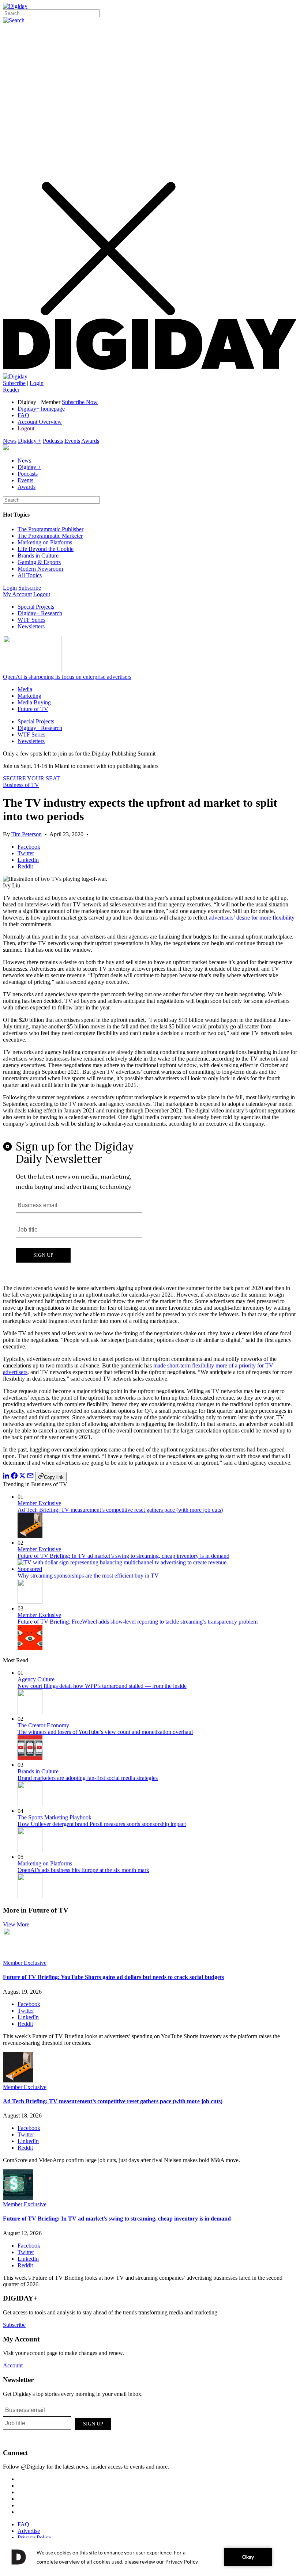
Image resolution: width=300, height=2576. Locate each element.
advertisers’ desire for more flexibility (252, 918)
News (10, 441)
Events (72, 441)
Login (37, 383)
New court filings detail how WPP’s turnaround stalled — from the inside (102, 1686)
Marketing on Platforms (45, 542)
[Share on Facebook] (14, 1477)
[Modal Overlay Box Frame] (150, 1206)
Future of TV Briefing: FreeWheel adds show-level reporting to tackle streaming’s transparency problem (138, 1622)
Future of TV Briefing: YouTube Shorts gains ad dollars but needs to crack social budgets (113, 1977)
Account (13, 2365)
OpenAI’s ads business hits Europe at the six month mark (83, 1870)
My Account (17, 594)
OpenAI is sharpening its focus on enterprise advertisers (67, 677)
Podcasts (53, 441)
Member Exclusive (39, 1503)
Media (25, 689)
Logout (26, 428)
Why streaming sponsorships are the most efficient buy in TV (88, 1576)
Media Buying (34, 702)
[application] (150, 2557)
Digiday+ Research (40, 613)
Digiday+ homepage (41, 409)
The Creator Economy (43, 1725)
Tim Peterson (27, 834)
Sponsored (30, 1569)
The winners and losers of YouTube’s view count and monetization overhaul (105, 1732)
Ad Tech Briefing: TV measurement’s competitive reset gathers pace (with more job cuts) (120, 1510)
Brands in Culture (38, 555)
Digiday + (30, 441)
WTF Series (31, 620)
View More (16, 1924)
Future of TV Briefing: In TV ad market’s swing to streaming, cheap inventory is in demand (123, 1556)
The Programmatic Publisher (50, 529)
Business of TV (21, 785)
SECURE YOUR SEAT (31, 778)
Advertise (29, 2531)
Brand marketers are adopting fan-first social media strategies (88, 1778)
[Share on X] (22, 1477)
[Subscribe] (15, 376)
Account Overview (40, 422)
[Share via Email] (30, 1477)
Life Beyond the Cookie (46, 549)
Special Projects (36, 607)
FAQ (23, 415)
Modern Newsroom (40, 569)
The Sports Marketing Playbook (55, 1817)
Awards (90, 441)
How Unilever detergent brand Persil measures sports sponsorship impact (102, 1824)
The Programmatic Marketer (50, 536)
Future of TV (33, 709)
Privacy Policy (34, 2537)
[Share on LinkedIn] (6, 1477)
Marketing (29, 696)
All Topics (30, 575)
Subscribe (14, 383)
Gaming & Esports (39, 562)
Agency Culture (36, 1679)
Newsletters (31, 626)
